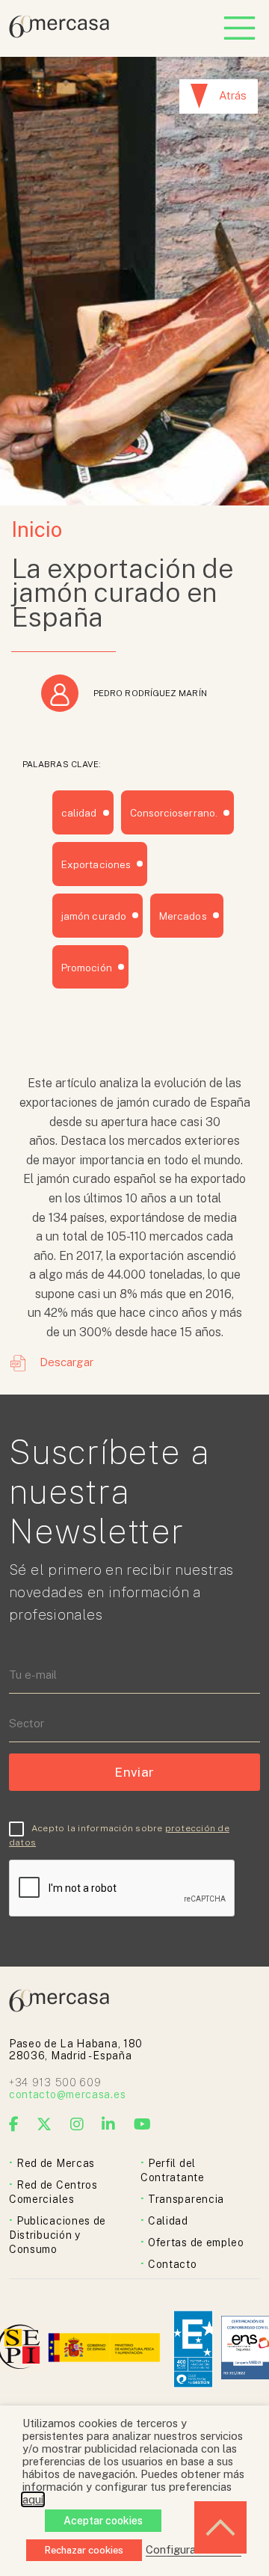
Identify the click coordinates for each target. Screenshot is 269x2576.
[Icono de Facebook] (14, 2124)
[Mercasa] (59, 34)
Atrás (233, 95)
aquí (33, 2499)
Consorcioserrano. (174, 813)
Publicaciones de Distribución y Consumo (58, 2235)
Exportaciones (96, 864)
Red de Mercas (56, 2163)
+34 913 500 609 (55, 2082)
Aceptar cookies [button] (103, 2521)
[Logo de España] (106, 2349)
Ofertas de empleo (196, 2243)
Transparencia (186, 2199)
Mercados (183, 916)
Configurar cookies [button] (194, 2549)
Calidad (168, 2221)
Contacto (173, 2264)
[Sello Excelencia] (193, 2349)
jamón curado (94, 916)
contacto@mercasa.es (67, 2094)
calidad (79, 813)
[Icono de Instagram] (77, 2124)
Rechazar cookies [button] (84, 2550)
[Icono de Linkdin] (109, 2124)
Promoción (87, 968)
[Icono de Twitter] (44, 2124)
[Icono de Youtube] (143, 2124)
